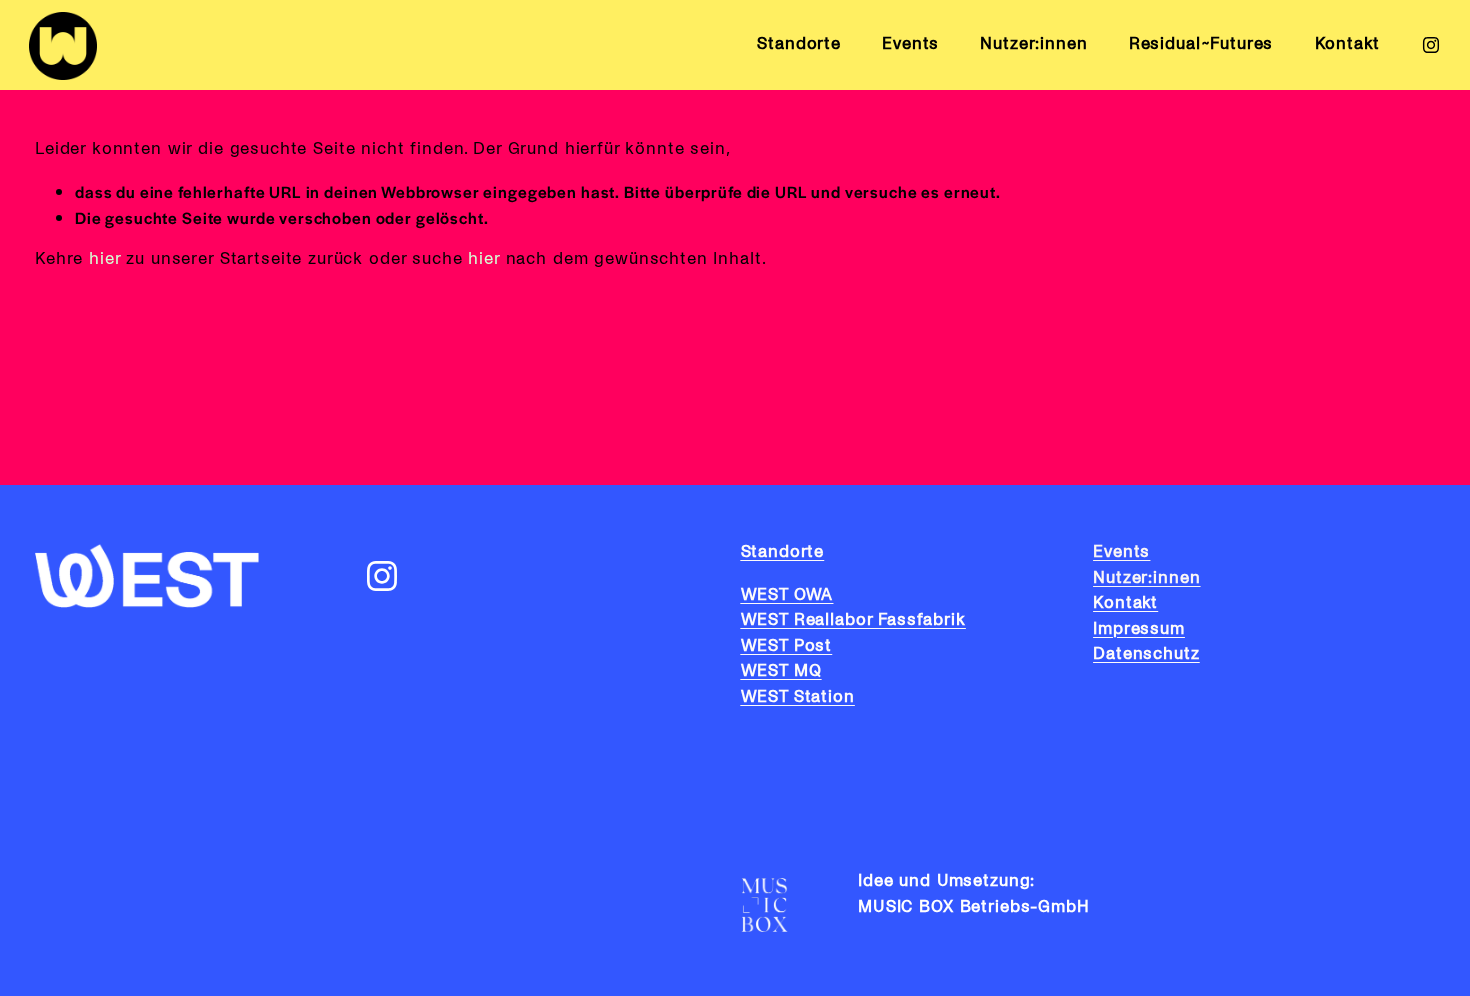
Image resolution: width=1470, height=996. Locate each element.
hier (104, 259)
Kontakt (1347, 44)
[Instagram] (1431, 45)
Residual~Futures (1201, 44)
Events (910, 44)
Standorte (799, 44)
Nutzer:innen (1033, 44)
